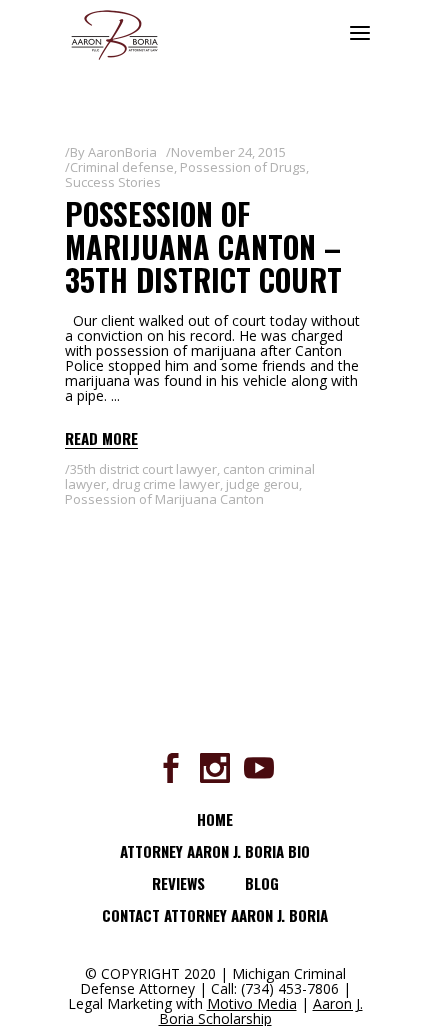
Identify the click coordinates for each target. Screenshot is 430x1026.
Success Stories (113, 182)
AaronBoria (122, 152)
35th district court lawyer (143, 469)
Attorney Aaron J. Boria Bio (215, 851)
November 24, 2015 (228, 152)
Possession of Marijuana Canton (164, 499)
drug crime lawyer (166, 484)
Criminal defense (122, 167)
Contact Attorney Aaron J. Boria (215, 915)
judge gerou (262, 484)
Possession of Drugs (243, 167)
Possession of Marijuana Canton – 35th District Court (203, 246)
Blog (262, 883)
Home (215, 819)
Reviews (178, 883)
